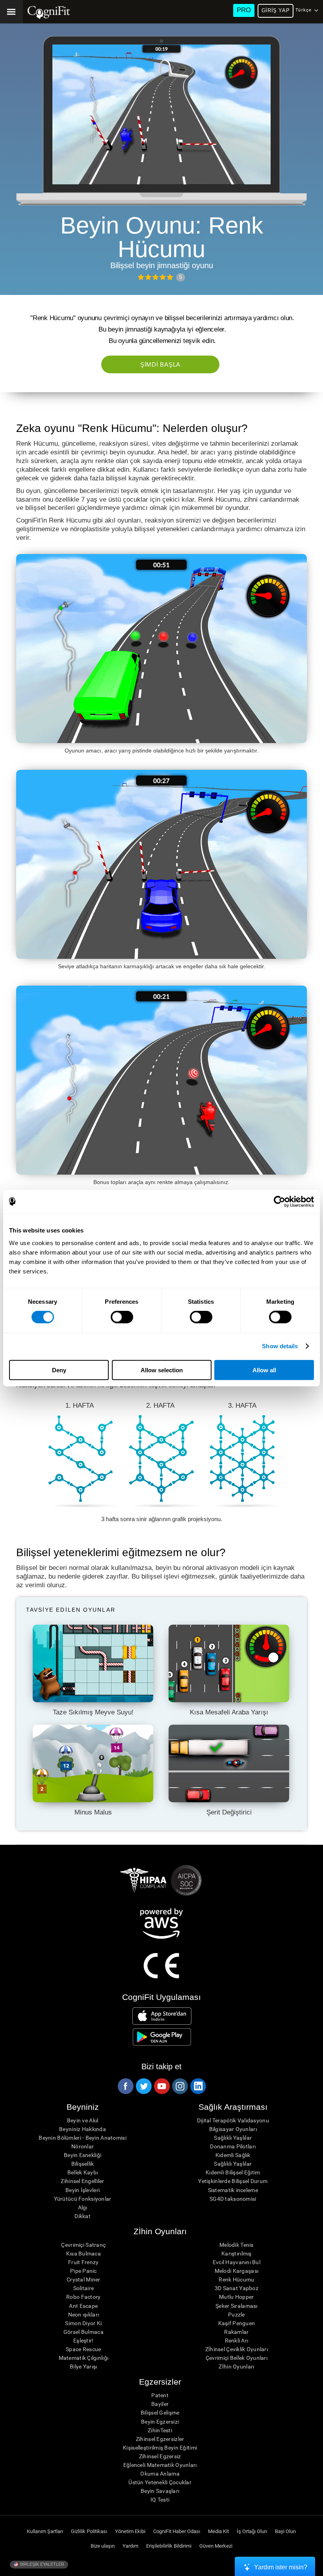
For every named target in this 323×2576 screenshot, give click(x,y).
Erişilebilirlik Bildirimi (169, 2546)
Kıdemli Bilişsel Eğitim (233, 2172)
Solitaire (84, 2288)
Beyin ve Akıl (83, 2120)
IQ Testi (160, 2500)
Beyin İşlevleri (83, 2190)
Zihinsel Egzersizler (160, 2439)
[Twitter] (143, 2086)
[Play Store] (162, 2037)
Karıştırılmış (237, 2254)
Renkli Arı (237, 2341)
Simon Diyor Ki (83, 2323)
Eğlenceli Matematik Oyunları (160, 2465)
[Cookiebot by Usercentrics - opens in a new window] (279, 1202)
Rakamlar (236, 2332)
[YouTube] (161, 2086)
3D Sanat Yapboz (237, 2288)
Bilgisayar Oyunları (233, 2129)
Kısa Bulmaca (84, 2254)
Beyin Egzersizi (160, 2422)
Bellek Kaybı (83, 2172)
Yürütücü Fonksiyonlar (83, 2199)
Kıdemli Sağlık (233, 2155)
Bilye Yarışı (83, 2367)
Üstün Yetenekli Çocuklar (160, 2482)
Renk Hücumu (236, 2279)
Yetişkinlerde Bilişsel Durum (233, 2181)
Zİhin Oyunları (236, 2367)
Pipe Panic (84, 2271)
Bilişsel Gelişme (160, 2413)
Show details (280, 1346)
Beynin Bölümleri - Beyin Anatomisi (83, 2138)
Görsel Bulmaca (84, 2332)
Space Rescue (83, 2349)
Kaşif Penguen (237, 2323)
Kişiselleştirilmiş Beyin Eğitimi (160, 2448)
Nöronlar (83, 2146)
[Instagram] (180, 2086)
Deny (59, 1370)
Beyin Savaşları (160, 2491)
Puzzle (237, 2315)
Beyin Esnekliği (83, 2155)
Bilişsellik (83, 2164)
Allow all (264, 1370)
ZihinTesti (160, 2430)
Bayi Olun (285, 2531)
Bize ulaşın (103, 2546)
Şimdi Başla (160, 364)
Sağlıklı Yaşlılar (233, 2138)
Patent (160, 2395)
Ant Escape (83, 2306)
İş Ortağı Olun (252, 2531)
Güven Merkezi (216, 2546)
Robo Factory (83, 2297)
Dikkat (83, 2216)
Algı (83, 2207)
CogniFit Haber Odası (177, 2531)
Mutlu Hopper (236, 2297)
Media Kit (218, 2531)
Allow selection (162, 1370)
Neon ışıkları (84, 2315)
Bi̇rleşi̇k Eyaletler (42, 2564)
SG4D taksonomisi (233, 2199)
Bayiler (160, 2404)
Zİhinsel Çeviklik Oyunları (237, 2349)
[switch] (122, 1317)
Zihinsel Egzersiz (160, 2456)
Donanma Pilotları (233, 2146)
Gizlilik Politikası (89, 2531)
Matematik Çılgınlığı (84, 2358)
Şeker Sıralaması (236, 2306)
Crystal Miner (84, 2279)
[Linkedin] (198, 2086)
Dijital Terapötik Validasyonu (233, 2120)
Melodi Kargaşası (237, 2271)
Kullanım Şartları (45, 2531)
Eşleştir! (84, 2341)
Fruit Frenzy (83, 2262)
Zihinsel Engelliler (82, 2181)
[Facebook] (125, 2086)
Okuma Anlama (160, 2474)
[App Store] (162, 2016)
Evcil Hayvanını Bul (237, 2262)
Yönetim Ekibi (130, 2531)
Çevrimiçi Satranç (83, 2245)
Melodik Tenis (237, 2245)
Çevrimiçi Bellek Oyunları (237, 2358)
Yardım (130, 2546)
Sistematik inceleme (233, 2190)
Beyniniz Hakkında (83, 2129)
